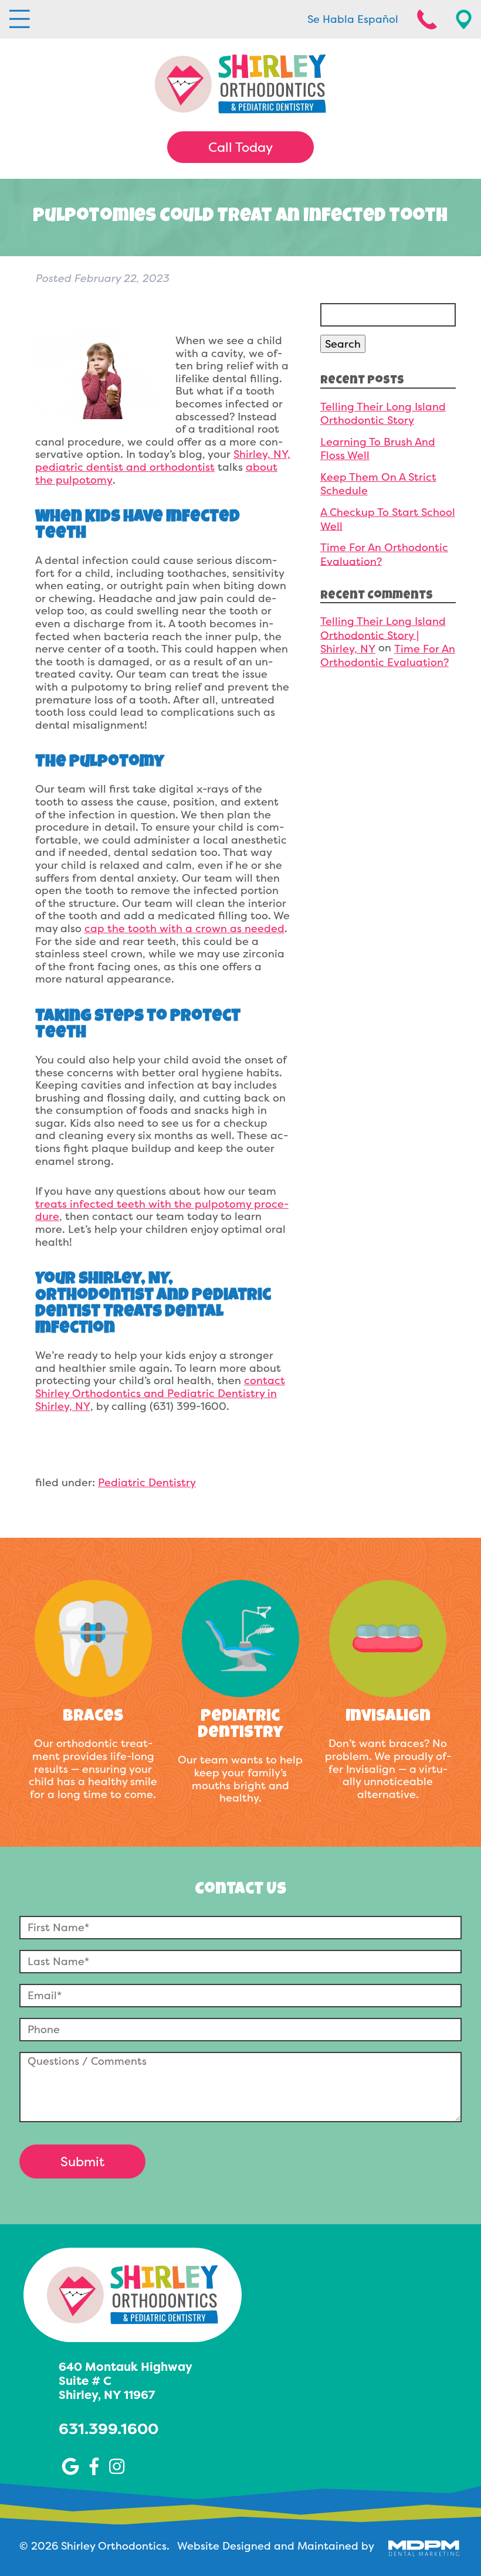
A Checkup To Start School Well (388, 519)
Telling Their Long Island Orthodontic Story (383, 413)
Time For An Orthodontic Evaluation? (384, 554)
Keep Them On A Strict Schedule (378, 484)
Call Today (240, 147)
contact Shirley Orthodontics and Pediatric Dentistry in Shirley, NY (160, 1393)
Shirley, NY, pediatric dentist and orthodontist (163, 461)
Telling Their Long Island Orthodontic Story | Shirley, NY (383, 635)
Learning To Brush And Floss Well (378, 448)
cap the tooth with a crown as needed (184, 928)
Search (343, 344)
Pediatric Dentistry (147, 1482)
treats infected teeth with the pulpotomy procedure (162, 1210)
